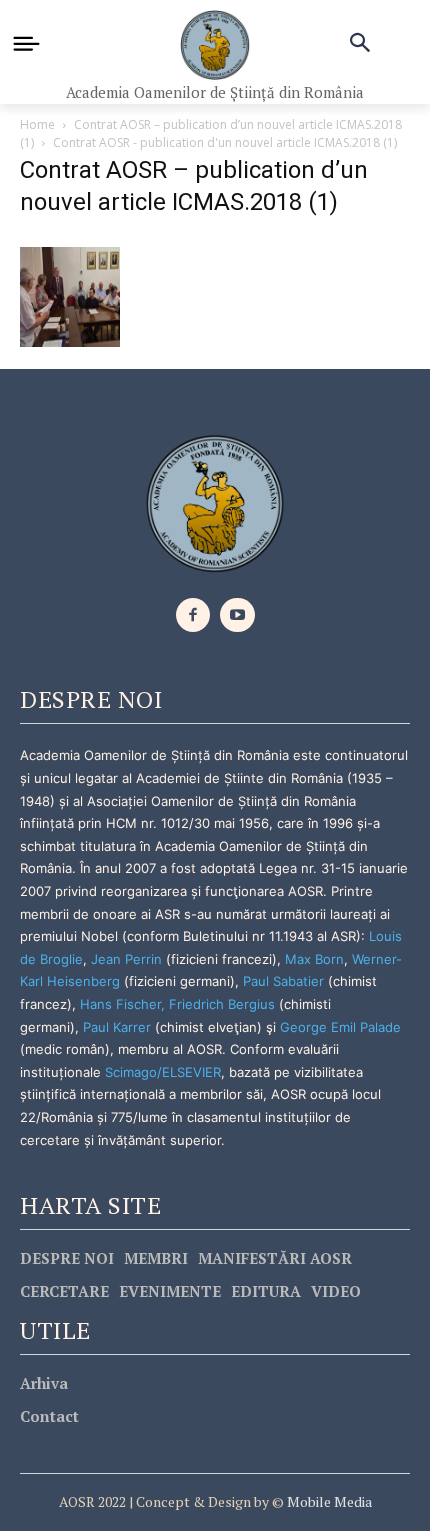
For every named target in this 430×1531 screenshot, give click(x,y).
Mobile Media (328, 1501)
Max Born (314, 959)
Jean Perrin (128, 959)
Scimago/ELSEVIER (163, 1072)
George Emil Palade (340, 1027)
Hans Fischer (120, 1004)
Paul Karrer (117, 1027)
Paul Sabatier (283, 981)
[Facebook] (193, 615)
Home (37, 124)
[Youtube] (237, 615)
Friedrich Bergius (222, 1004)
